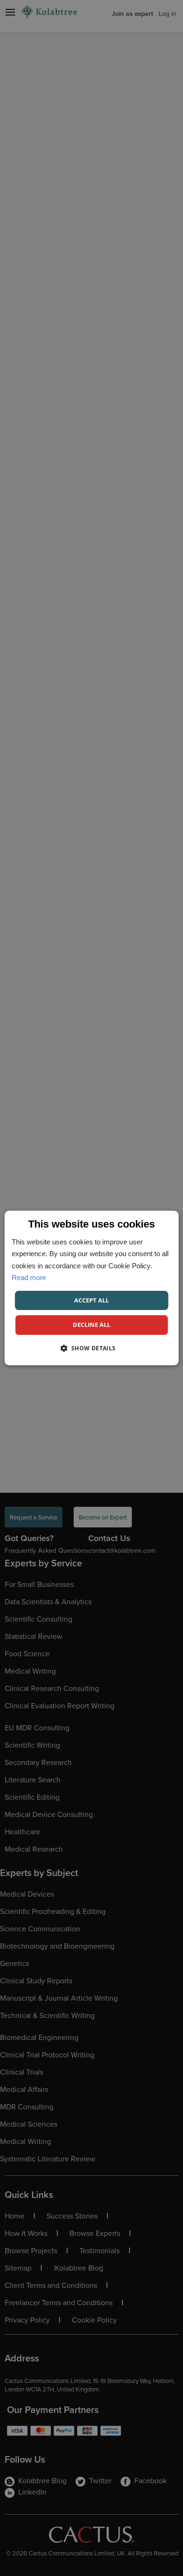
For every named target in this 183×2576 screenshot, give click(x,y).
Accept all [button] (91, 1300)
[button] (91, 1348)
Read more (29, 1277)
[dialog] (92, 1288)
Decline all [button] (91, 1325)
